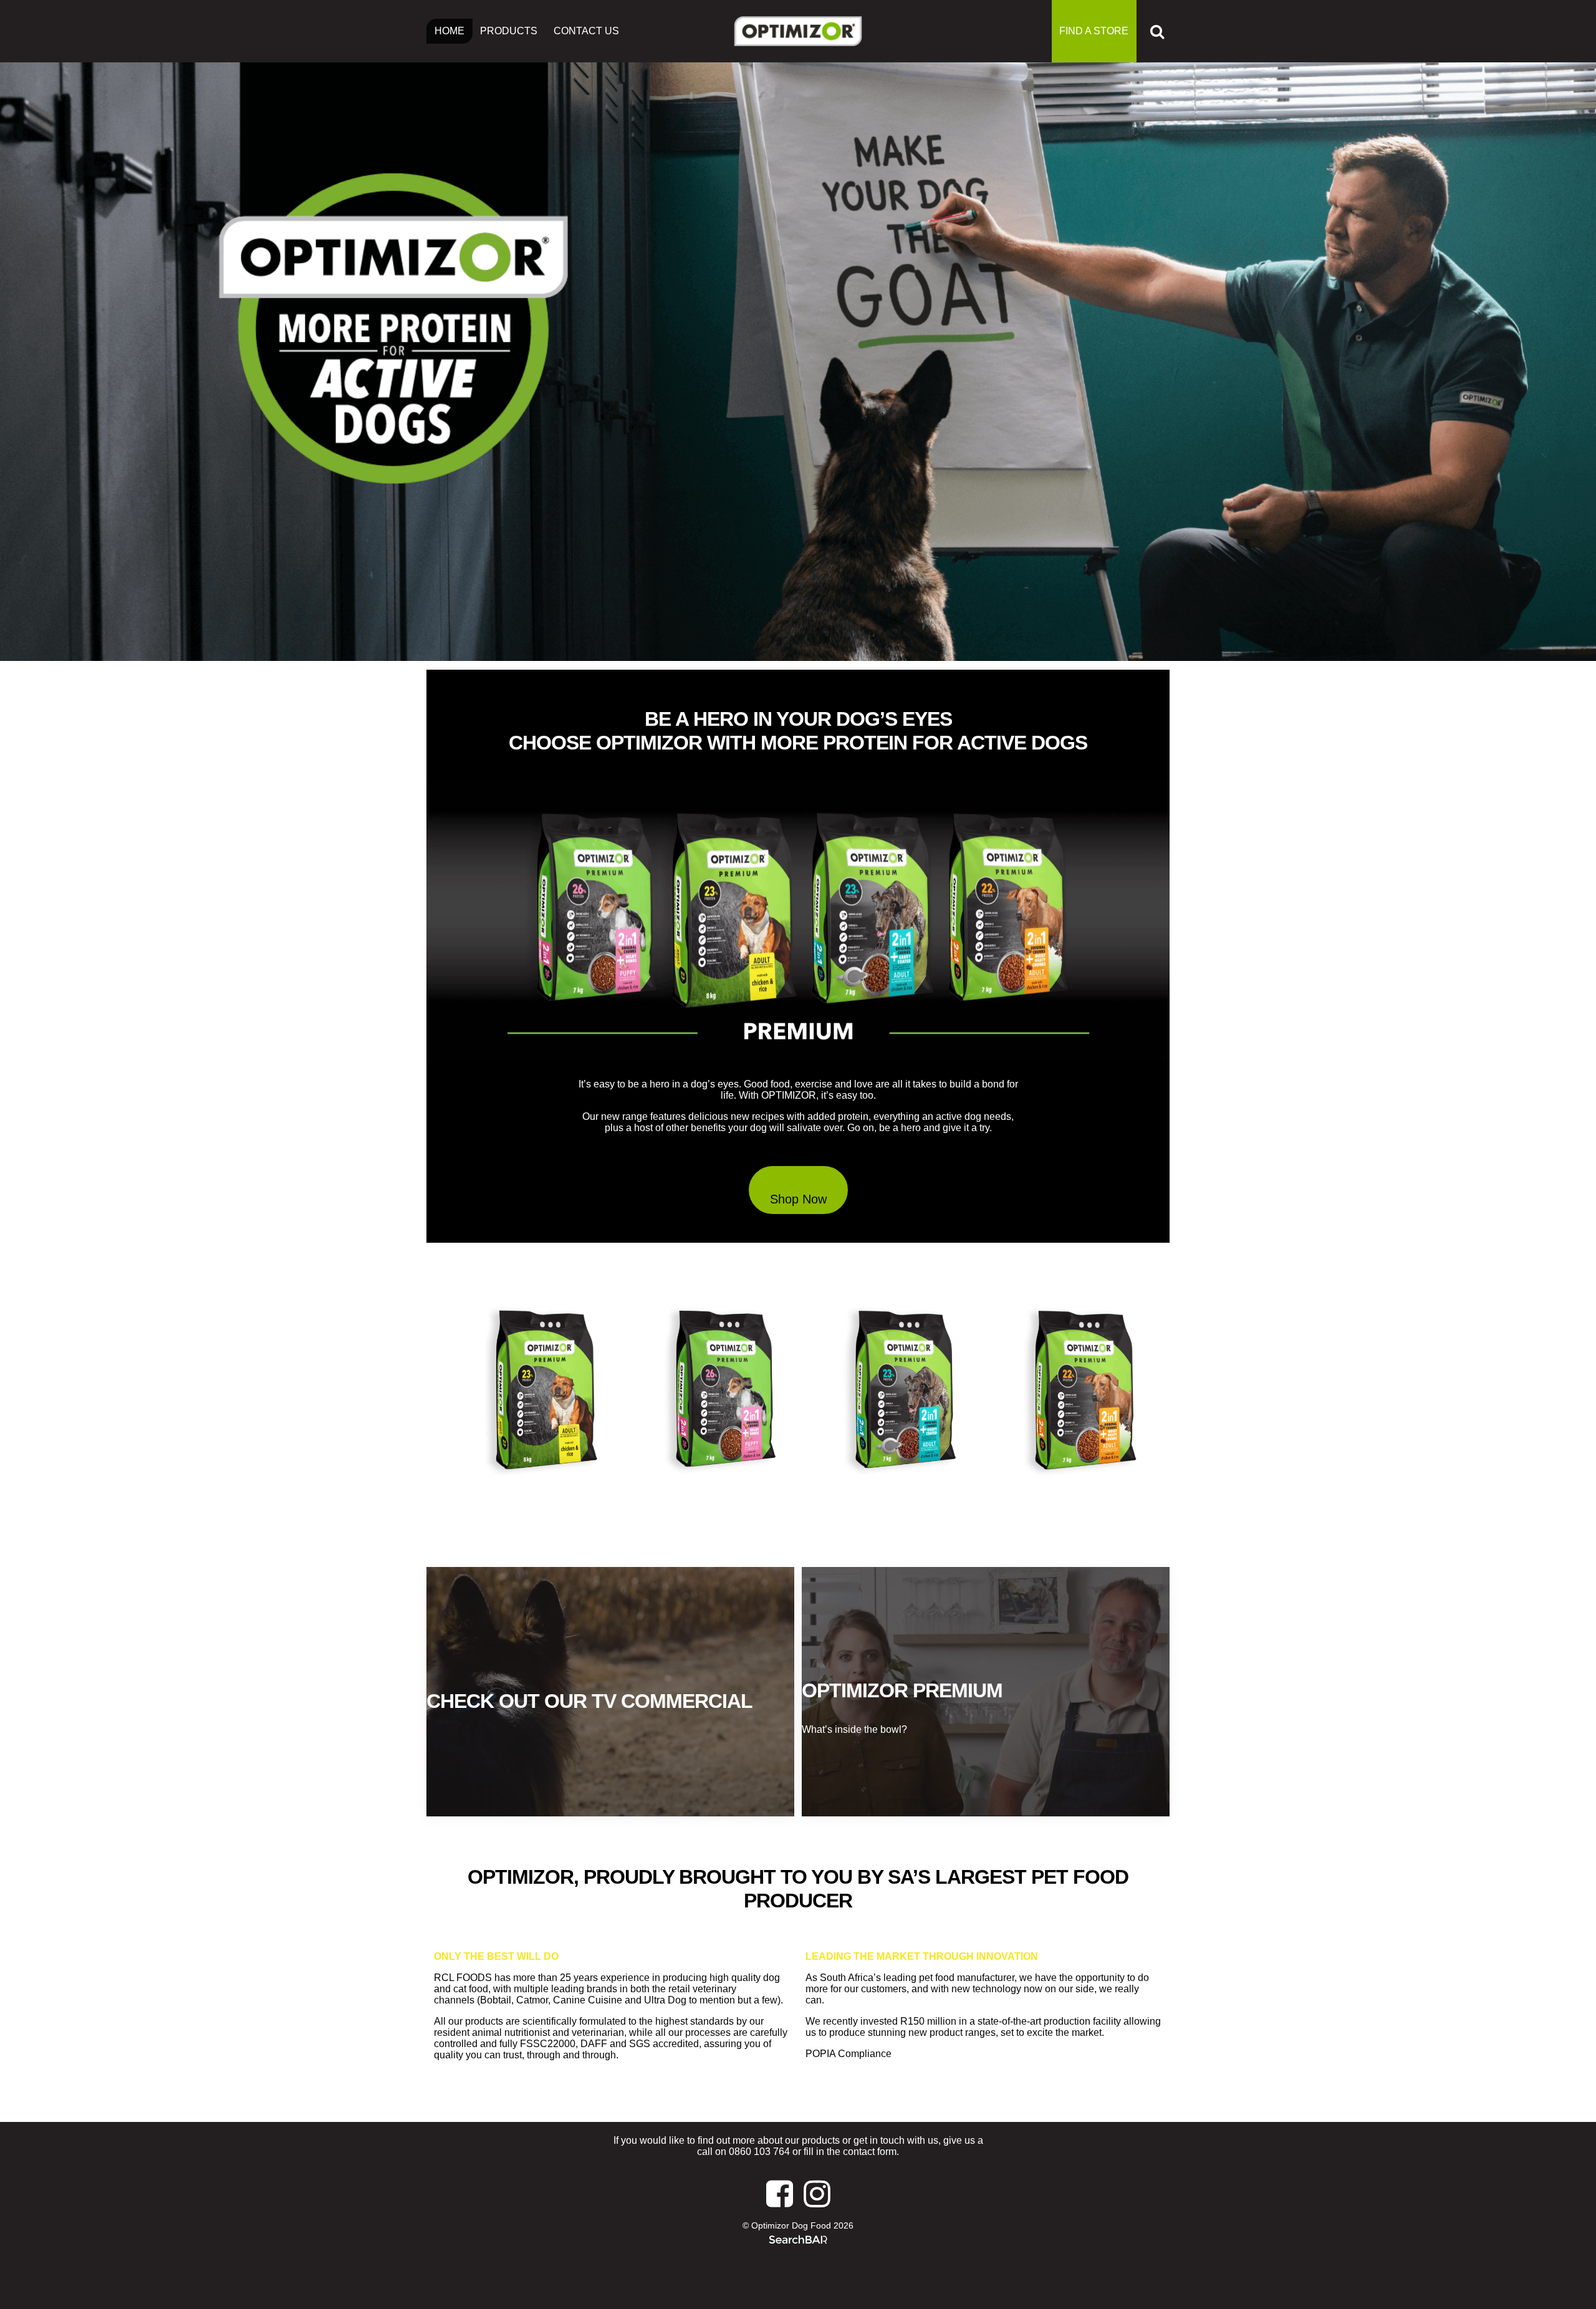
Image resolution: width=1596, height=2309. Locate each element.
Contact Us (586, 31)
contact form (870, 2152)
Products (509, 31)
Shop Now (798, 1199)
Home (449, 31)
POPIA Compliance (848, 2054)
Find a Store (1094, 31)
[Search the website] (1157, 31)
